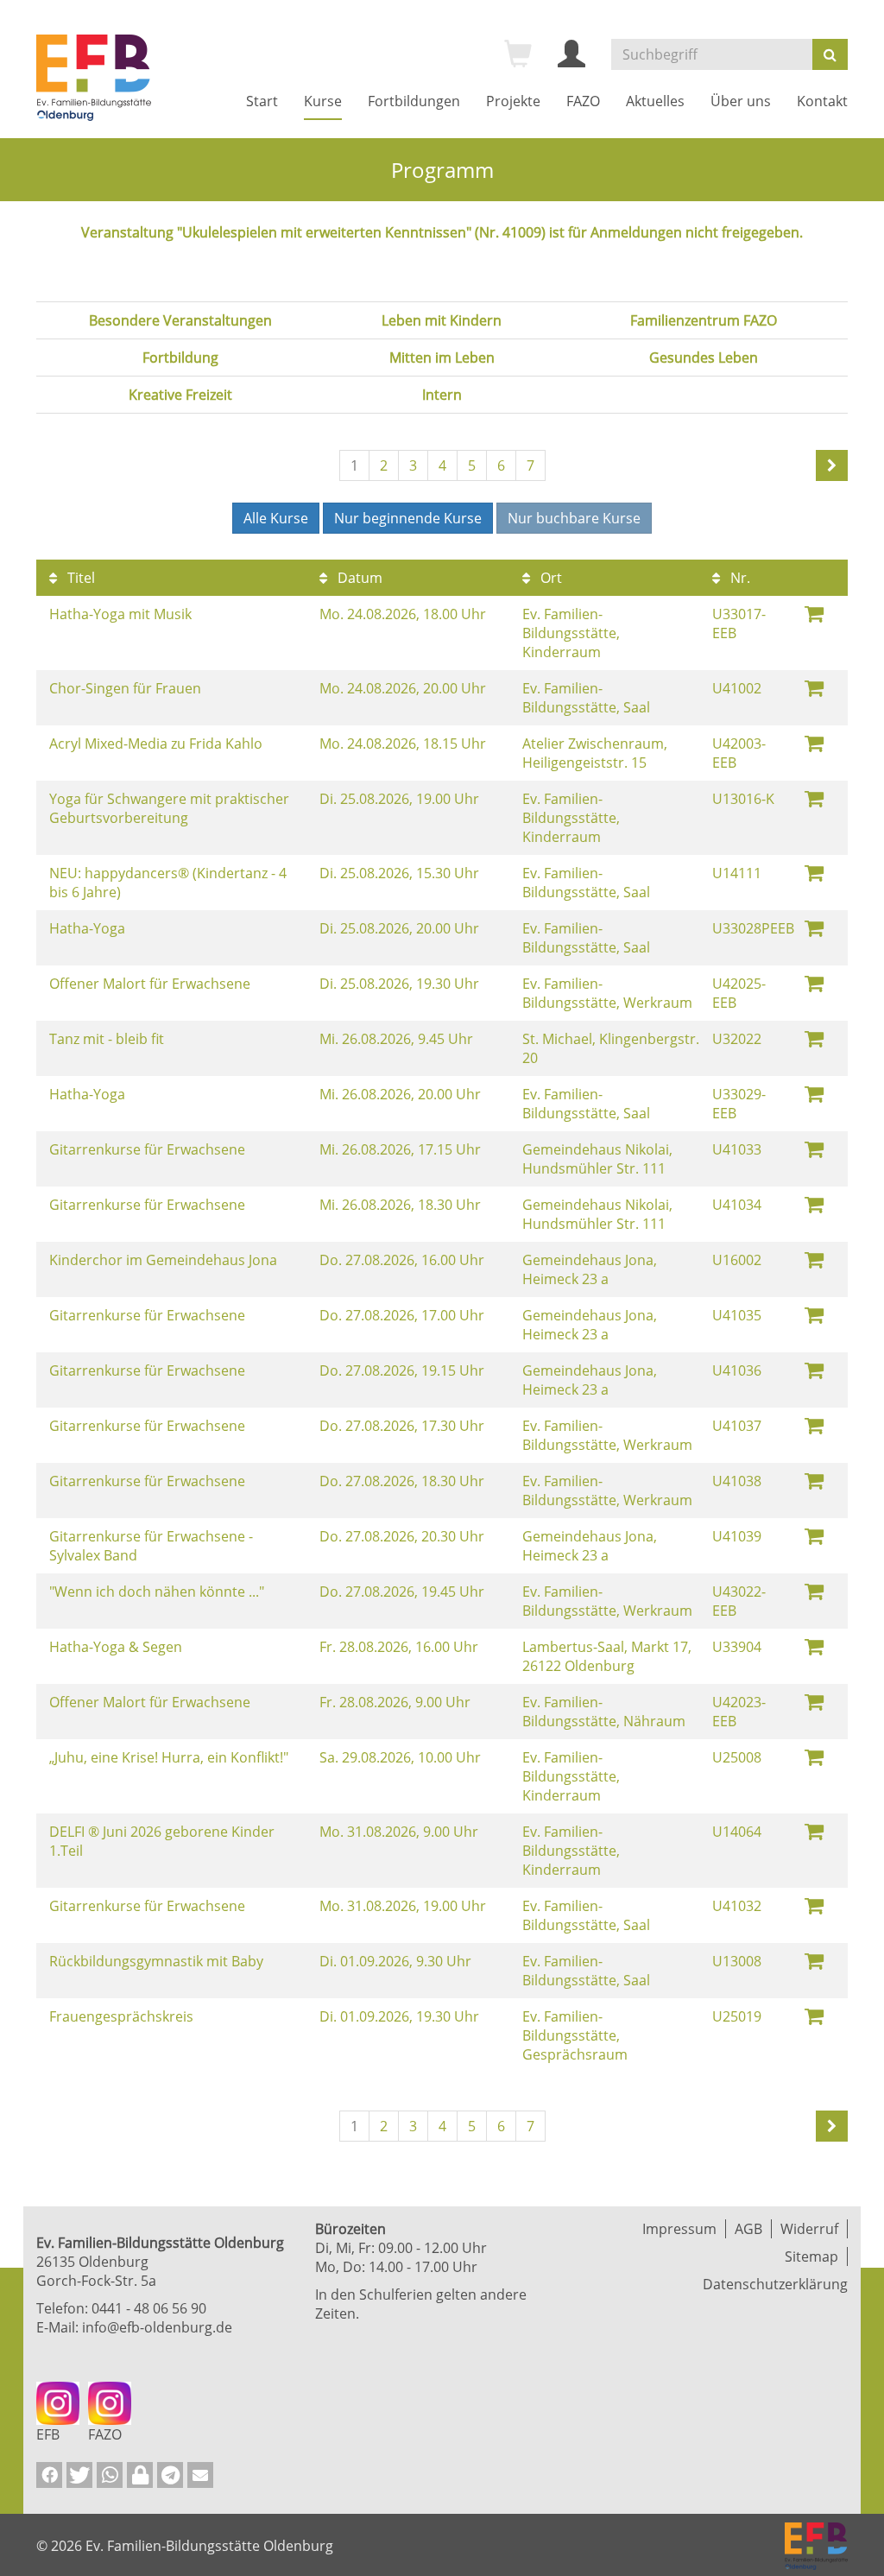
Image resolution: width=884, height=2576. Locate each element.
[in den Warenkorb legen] (814, 613)
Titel (79, 578)
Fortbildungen (414, 101)
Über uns (741, 101)
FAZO (583, 101)
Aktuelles (655, 101)
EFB (48, 2434)
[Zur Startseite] (94, 78)
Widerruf (809, 2229)
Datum (358, 578)
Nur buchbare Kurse (574, 518)
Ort (549, 578)
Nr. (739, 578)
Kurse (323, 101)
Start (262, 101)
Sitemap (811, 2256)
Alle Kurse (276, 518)
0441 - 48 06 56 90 (149, 2308)
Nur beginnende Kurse (408, 518)
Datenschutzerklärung (775, 2284)
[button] (49, 2475)
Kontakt (822, 101)
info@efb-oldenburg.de (157, 2327)
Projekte (513, 101)
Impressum (679, 2229)
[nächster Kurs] (832, 465)
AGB (748, 2229)
